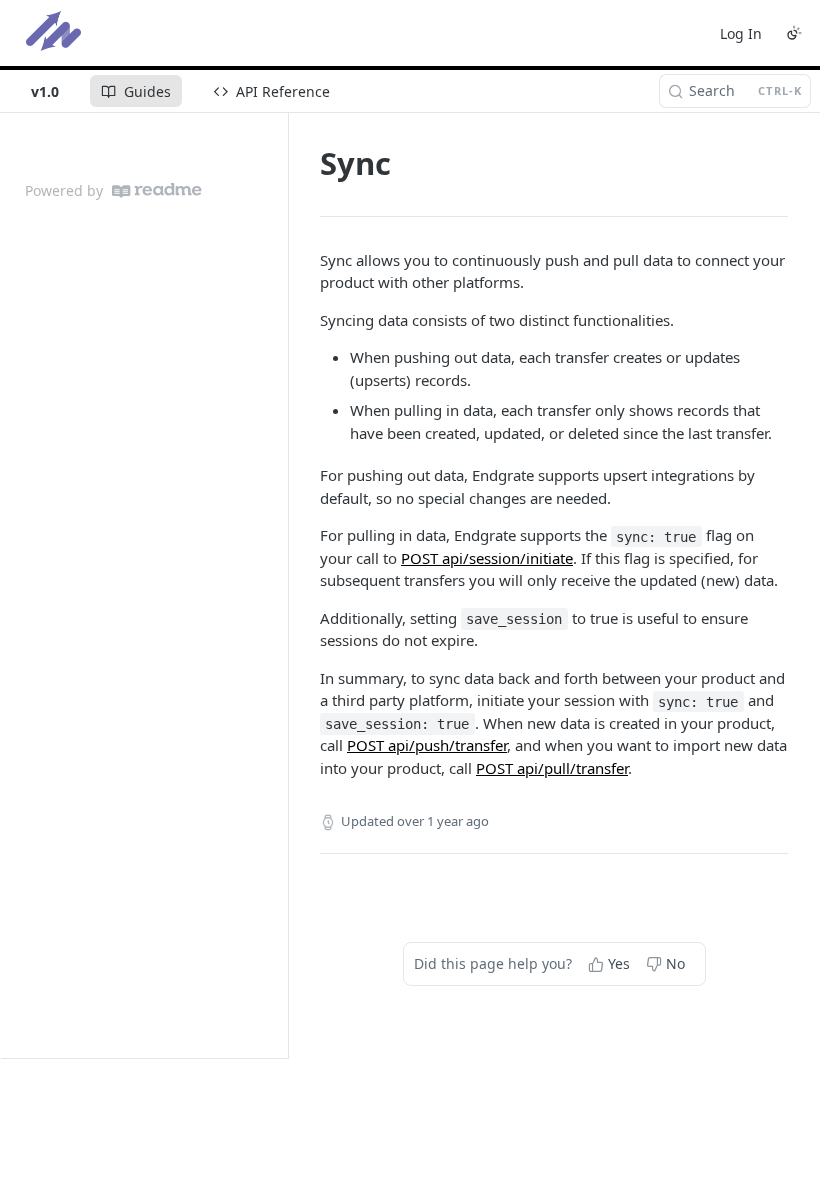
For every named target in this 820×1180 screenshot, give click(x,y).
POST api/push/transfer (427, 745)
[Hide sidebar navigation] (284, 585)
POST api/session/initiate (487, 558)
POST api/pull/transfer (552, 768)
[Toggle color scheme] (794, 33)
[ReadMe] (157, 190)
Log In (741, 33)
